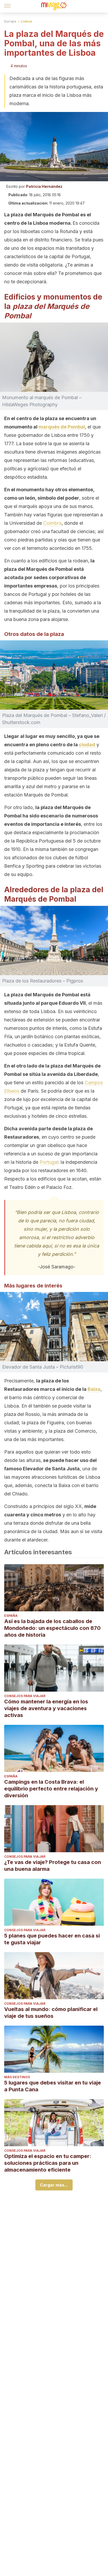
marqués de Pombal (62, 427)
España (11, 1616)
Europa (10, 21)
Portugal (49, 1162)
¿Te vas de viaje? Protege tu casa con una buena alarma (53, 1866)
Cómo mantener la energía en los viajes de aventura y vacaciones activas (46, 1708)
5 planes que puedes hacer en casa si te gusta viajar (52, 1939)
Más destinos (17, 2077)
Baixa (94, 1389)
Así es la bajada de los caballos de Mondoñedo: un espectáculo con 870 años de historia (52, 1628)
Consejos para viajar (25, 1696)
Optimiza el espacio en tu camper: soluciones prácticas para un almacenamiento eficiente (48, 2163)
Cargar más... (54, 2185)
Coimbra (52, 523)
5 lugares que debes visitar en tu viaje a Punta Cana (53, 2086)
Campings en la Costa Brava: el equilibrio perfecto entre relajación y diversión (51, 1789)
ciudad (87, 745)
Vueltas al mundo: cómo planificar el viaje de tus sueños (51, 2013)
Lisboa (26, 21)
